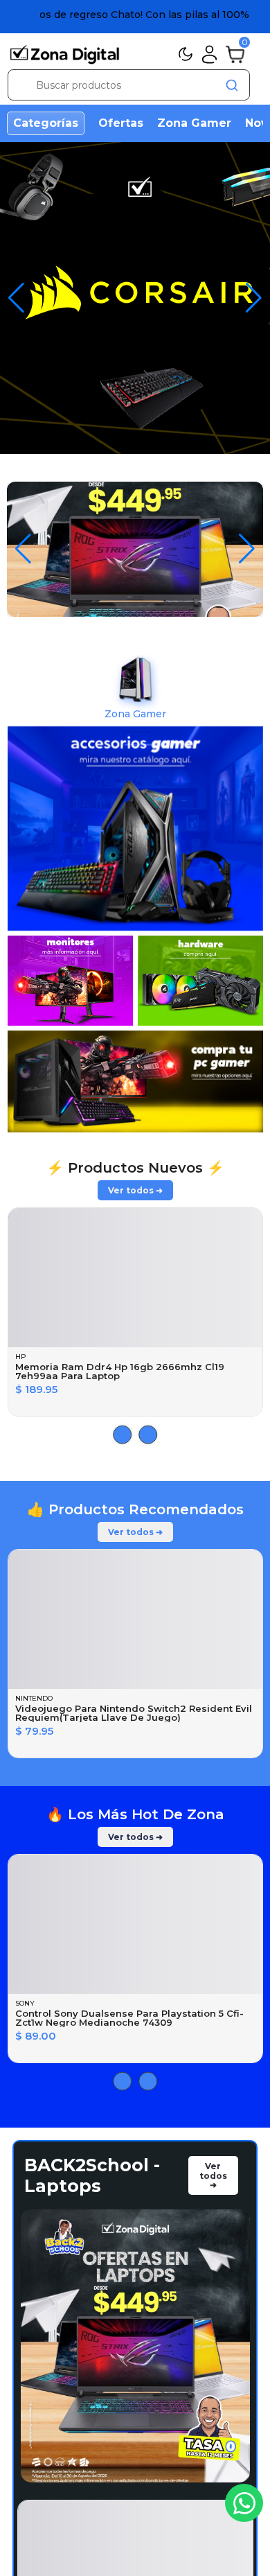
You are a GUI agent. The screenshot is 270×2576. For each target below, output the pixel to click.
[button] (254, 298)
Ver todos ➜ (135, 1212)
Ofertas (121, 123)
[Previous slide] (148, 1456)
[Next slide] (122, 1456)
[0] (235, 53)
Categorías (46, 123)
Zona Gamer (194, 123)
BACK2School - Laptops (92, 2197)
